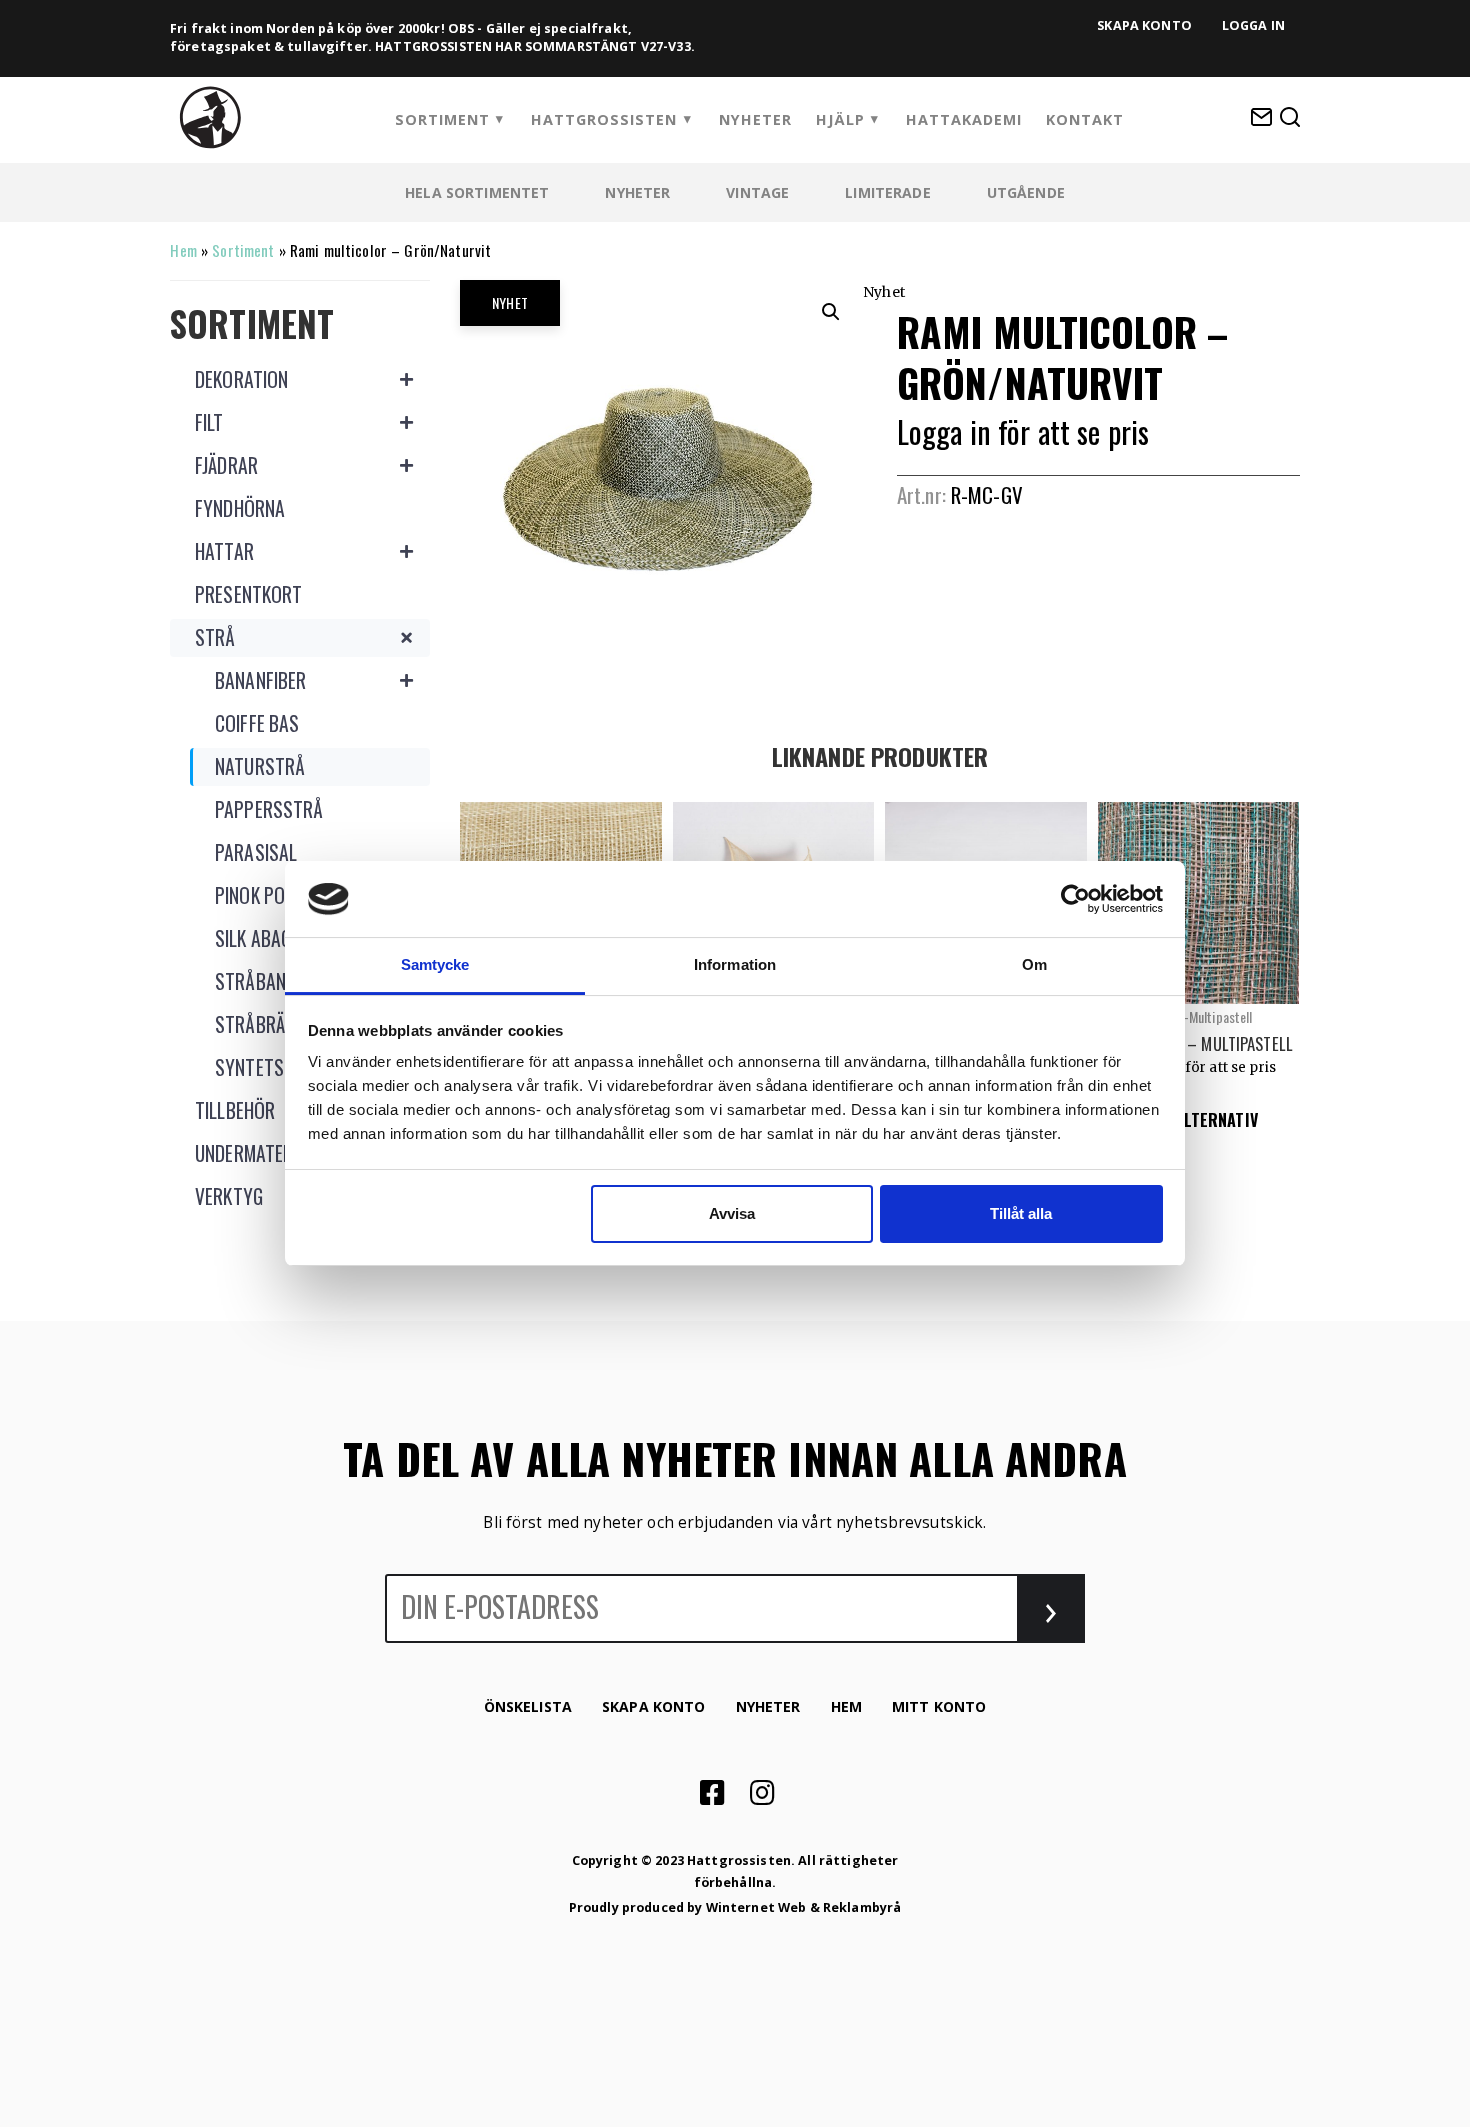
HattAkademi (964, 119)
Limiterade (887, 192)
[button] (831, 312)
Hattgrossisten (604, 119)
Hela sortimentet (477, 192)
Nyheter (755, 119)
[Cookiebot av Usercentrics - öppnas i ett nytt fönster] (1075, 899)
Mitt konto (939, 1706)
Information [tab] (735, 964)
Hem (183, 250)
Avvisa (732, 1213)
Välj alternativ (1198, 1120)
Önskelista (528, 1706)
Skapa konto (1144, 25)
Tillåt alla (1021, 1213)
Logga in (1253, 25)
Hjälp (840, 119)
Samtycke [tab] (435, 964)
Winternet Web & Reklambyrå (804, 1907)
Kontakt (1085, 119)
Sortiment (442, 119)
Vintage (757, 192)
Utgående (1026, 192)
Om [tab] (1034, 964)
